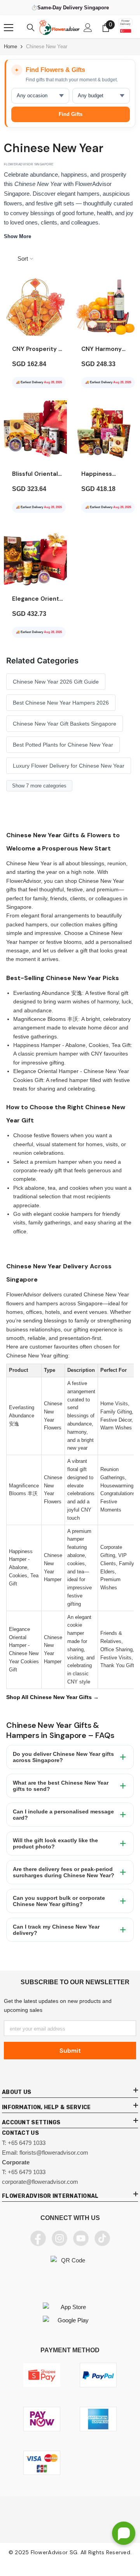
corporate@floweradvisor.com (40, 2182)
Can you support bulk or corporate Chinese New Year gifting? (59, 1901)
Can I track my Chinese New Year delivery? (56, 1930)
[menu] (9, 28)
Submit (70, 2051)
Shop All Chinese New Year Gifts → (52, 1697)
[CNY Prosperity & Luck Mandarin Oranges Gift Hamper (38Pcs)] (35, 307)
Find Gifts (71, 114)
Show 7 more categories (39, 786)
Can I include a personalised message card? (63, 1815)
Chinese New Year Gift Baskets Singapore (65, 724)
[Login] (88, 28)
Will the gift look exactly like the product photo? (55, 1843)
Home (10, 46)
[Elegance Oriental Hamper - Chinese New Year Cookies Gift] (35, 557)
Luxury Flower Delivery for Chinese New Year (69, 766)
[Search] (31, 28)
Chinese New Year (47, 46)
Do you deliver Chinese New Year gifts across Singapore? (63, 1757)
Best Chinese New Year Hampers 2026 (61, 703)
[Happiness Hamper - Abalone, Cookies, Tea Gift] (105, 432)
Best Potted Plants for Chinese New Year (63, 745)
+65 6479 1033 (27, 2143)
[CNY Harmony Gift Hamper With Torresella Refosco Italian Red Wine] (105, 307)
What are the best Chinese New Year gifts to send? (61, 1786)
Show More (17, 236)
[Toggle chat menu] (124, 2533)
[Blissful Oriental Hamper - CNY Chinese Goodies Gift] (35, 432)
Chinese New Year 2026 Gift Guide (56, 682)
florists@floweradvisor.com (54, 2153)
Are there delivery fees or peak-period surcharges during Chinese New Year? (64, 1872)
